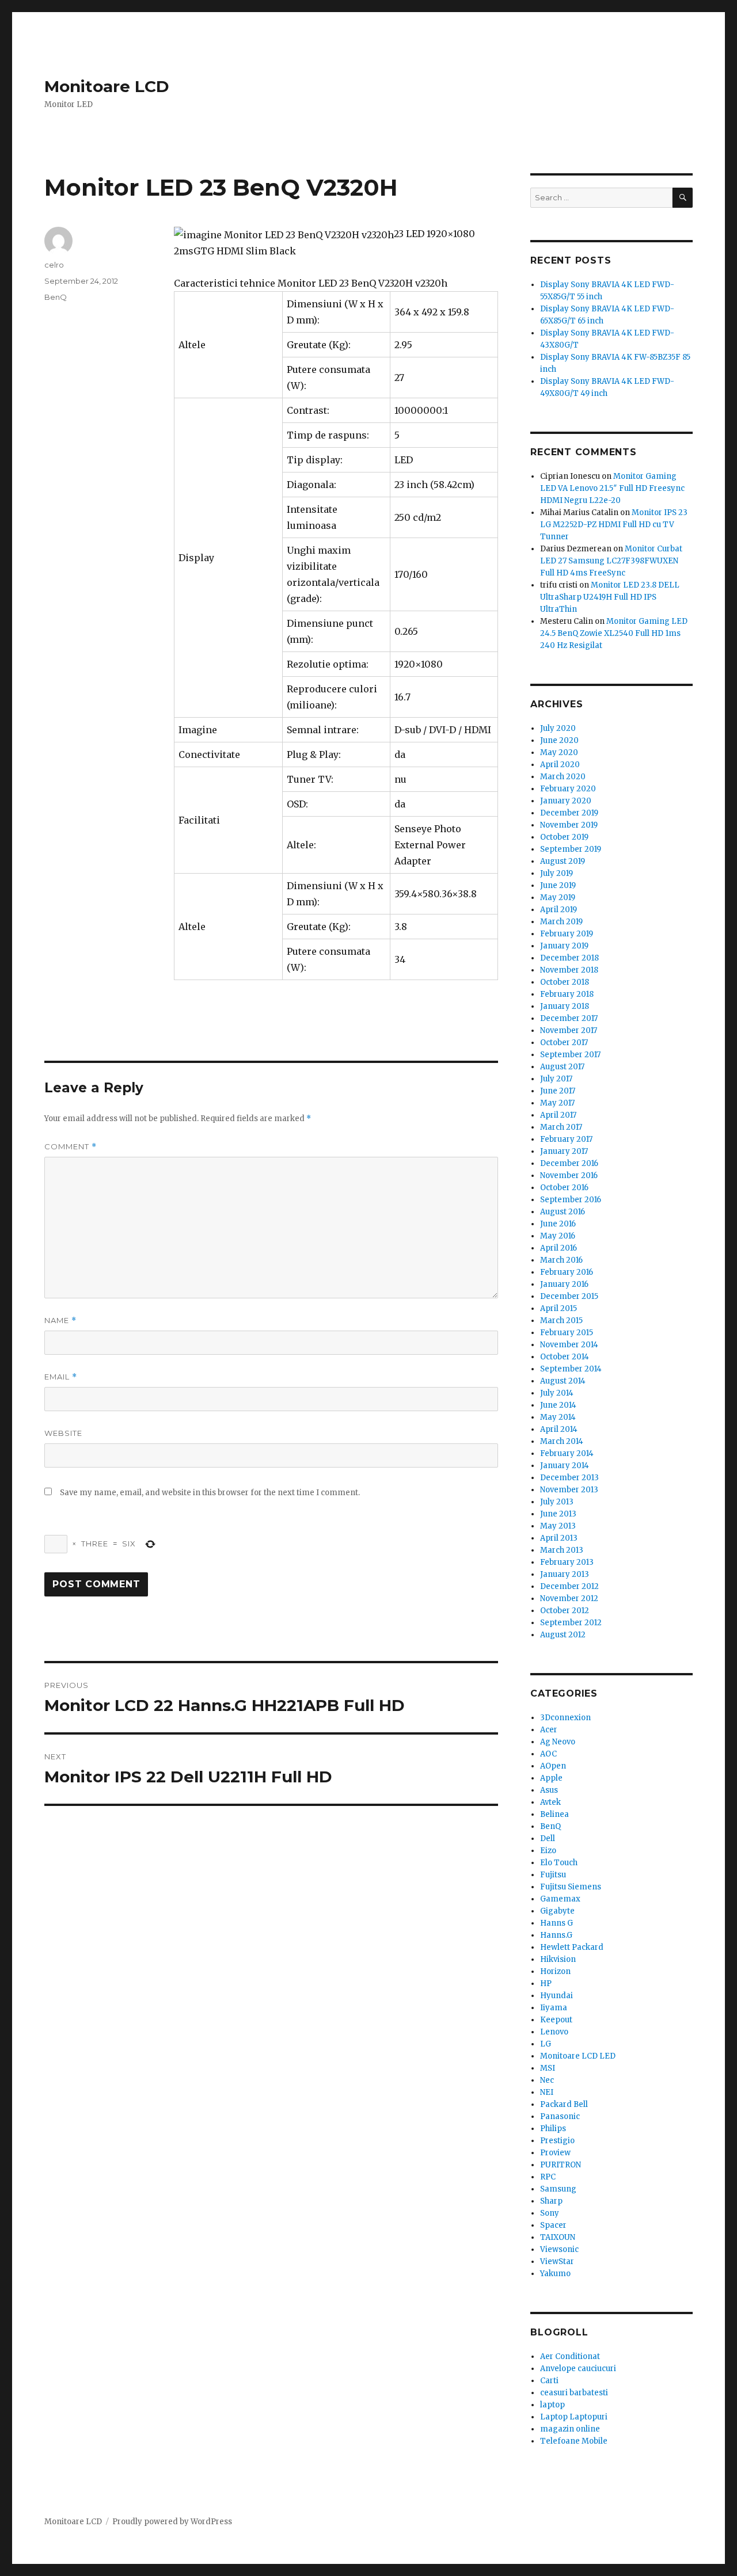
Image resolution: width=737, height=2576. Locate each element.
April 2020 (560, 765)
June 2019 (558, 885)
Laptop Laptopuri (574, 2417)
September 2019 (571, 849)
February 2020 (568, 789)
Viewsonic (559, 2249)
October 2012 (565, 1611)
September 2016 (571, 1200)
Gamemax (560, 1899)
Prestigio (557, 2141)
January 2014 (565, 1466)
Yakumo (555, 2274)
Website (63, 1433)
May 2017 (557, 1103)
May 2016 (558, 1236)
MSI (548, 2068)
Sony (550, 2213)
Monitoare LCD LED (578, 2056)
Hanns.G (556, 1935)
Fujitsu (553, 1875)
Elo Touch (559, 1863)
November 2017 (569, 1030)
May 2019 (558, 898)
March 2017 (561, 1127)
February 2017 (566, 1139)
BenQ (56, 297)
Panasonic (560, 2116)
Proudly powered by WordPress (172, 2522)
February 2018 (567, 994)
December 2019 (569, 813)
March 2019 (561, 922)
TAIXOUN (558, 2237)
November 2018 (569, 970)
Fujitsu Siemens (571, 1887)
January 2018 (565, 1006)
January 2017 (564, 1151)
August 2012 (563, 1635)
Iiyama (554, 2008)
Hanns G (556, 1923)
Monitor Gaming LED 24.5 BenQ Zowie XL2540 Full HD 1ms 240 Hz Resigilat (614, 633)
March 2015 (561, 1321)
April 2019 (559, 910)
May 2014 (558, 1417)
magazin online (570, 2429)
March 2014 (562, 1441)
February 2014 (567, 1453)
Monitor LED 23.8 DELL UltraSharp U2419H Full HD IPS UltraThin (610, 597)
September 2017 (570, 1055)
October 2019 (564, 837)
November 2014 (569, 1345)
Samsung (558, 2189)
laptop (552, 2405)
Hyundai (556, 1996)
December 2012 (569, 1586)
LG (546, 2044)
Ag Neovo (558, 1742)
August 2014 (563, 1381)
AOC (548, 1754)
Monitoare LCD (107, 86)
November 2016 (569, 1175)
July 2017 (556, 1079)
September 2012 (571, 1623)
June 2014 (558, 1405)
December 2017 (569, 1018)
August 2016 (563, 1212)
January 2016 (564, 1284)
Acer (549, 1730)
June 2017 (558, 1091)
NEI (547, 2092)
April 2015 (559, 1308)
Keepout (556, 2020)
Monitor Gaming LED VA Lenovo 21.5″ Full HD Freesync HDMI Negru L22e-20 (612, 488)
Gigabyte (557, 1911)
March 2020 (563, 777)
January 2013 (565, 1574)
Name (60, 1321)
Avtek (550, 1802)
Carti (549, 2381)
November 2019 (569, 825)
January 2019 (564, 946)
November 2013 (569, 1490)
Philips (553, 2129)
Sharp (551, 2201)
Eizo (548, 1851)
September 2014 (571, 1369)
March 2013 (562, 1550)
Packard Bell (564, 2104)
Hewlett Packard (572, 1947)
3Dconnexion (565, 1718)
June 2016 (558, 1224)
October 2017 (564, 1043)
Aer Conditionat (570, 2356)
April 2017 (558, 1115)
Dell (548, 1838)
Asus (549, 1790)
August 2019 (563, 861)
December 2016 (569, 1163)
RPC (548, 2177)
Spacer (553, 2225)
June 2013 (558, 1514)
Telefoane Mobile (574, 2441)
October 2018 (565, 982)
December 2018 (569, 958)
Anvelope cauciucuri (578, 2369)
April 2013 (559, 1538)
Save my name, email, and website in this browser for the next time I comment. (210, 1493)
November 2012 (569, 1598)
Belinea (554, 1814)
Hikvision (558, 1959)
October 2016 (564, 1188)
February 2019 (567, 934)
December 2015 (569, 1296)
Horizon (555, 1971)
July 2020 (558, 728)
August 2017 (562, 1067)
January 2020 (566, 801)
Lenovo (554, 2032)
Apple (551, 1778)
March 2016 (561, 1260)
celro (54, 265)
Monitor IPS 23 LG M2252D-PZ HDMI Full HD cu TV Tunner (614, 525)
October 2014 (565, 1357)
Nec (547, 2080)
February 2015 (567, 1333)
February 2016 (567, 1272)
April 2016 (559, 1248)
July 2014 (557, 1393)
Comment (71, 1147)
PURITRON (561, 2165)
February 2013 (567, 1562)
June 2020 (559, 740)
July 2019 (556, 873)
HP (546, 1984)
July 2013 (557, 1502)
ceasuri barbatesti (574, 2393)
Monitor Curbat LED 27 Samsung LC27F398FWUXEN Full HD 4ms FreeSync (611, 561)
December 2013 (569, 1478)
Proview (555, 2153)
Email (61, 1377)
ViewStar (557, 2261)
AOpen (553, 1766)
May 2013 (558, 1526)
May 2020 (559, 752)
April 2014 (559, 1429)
